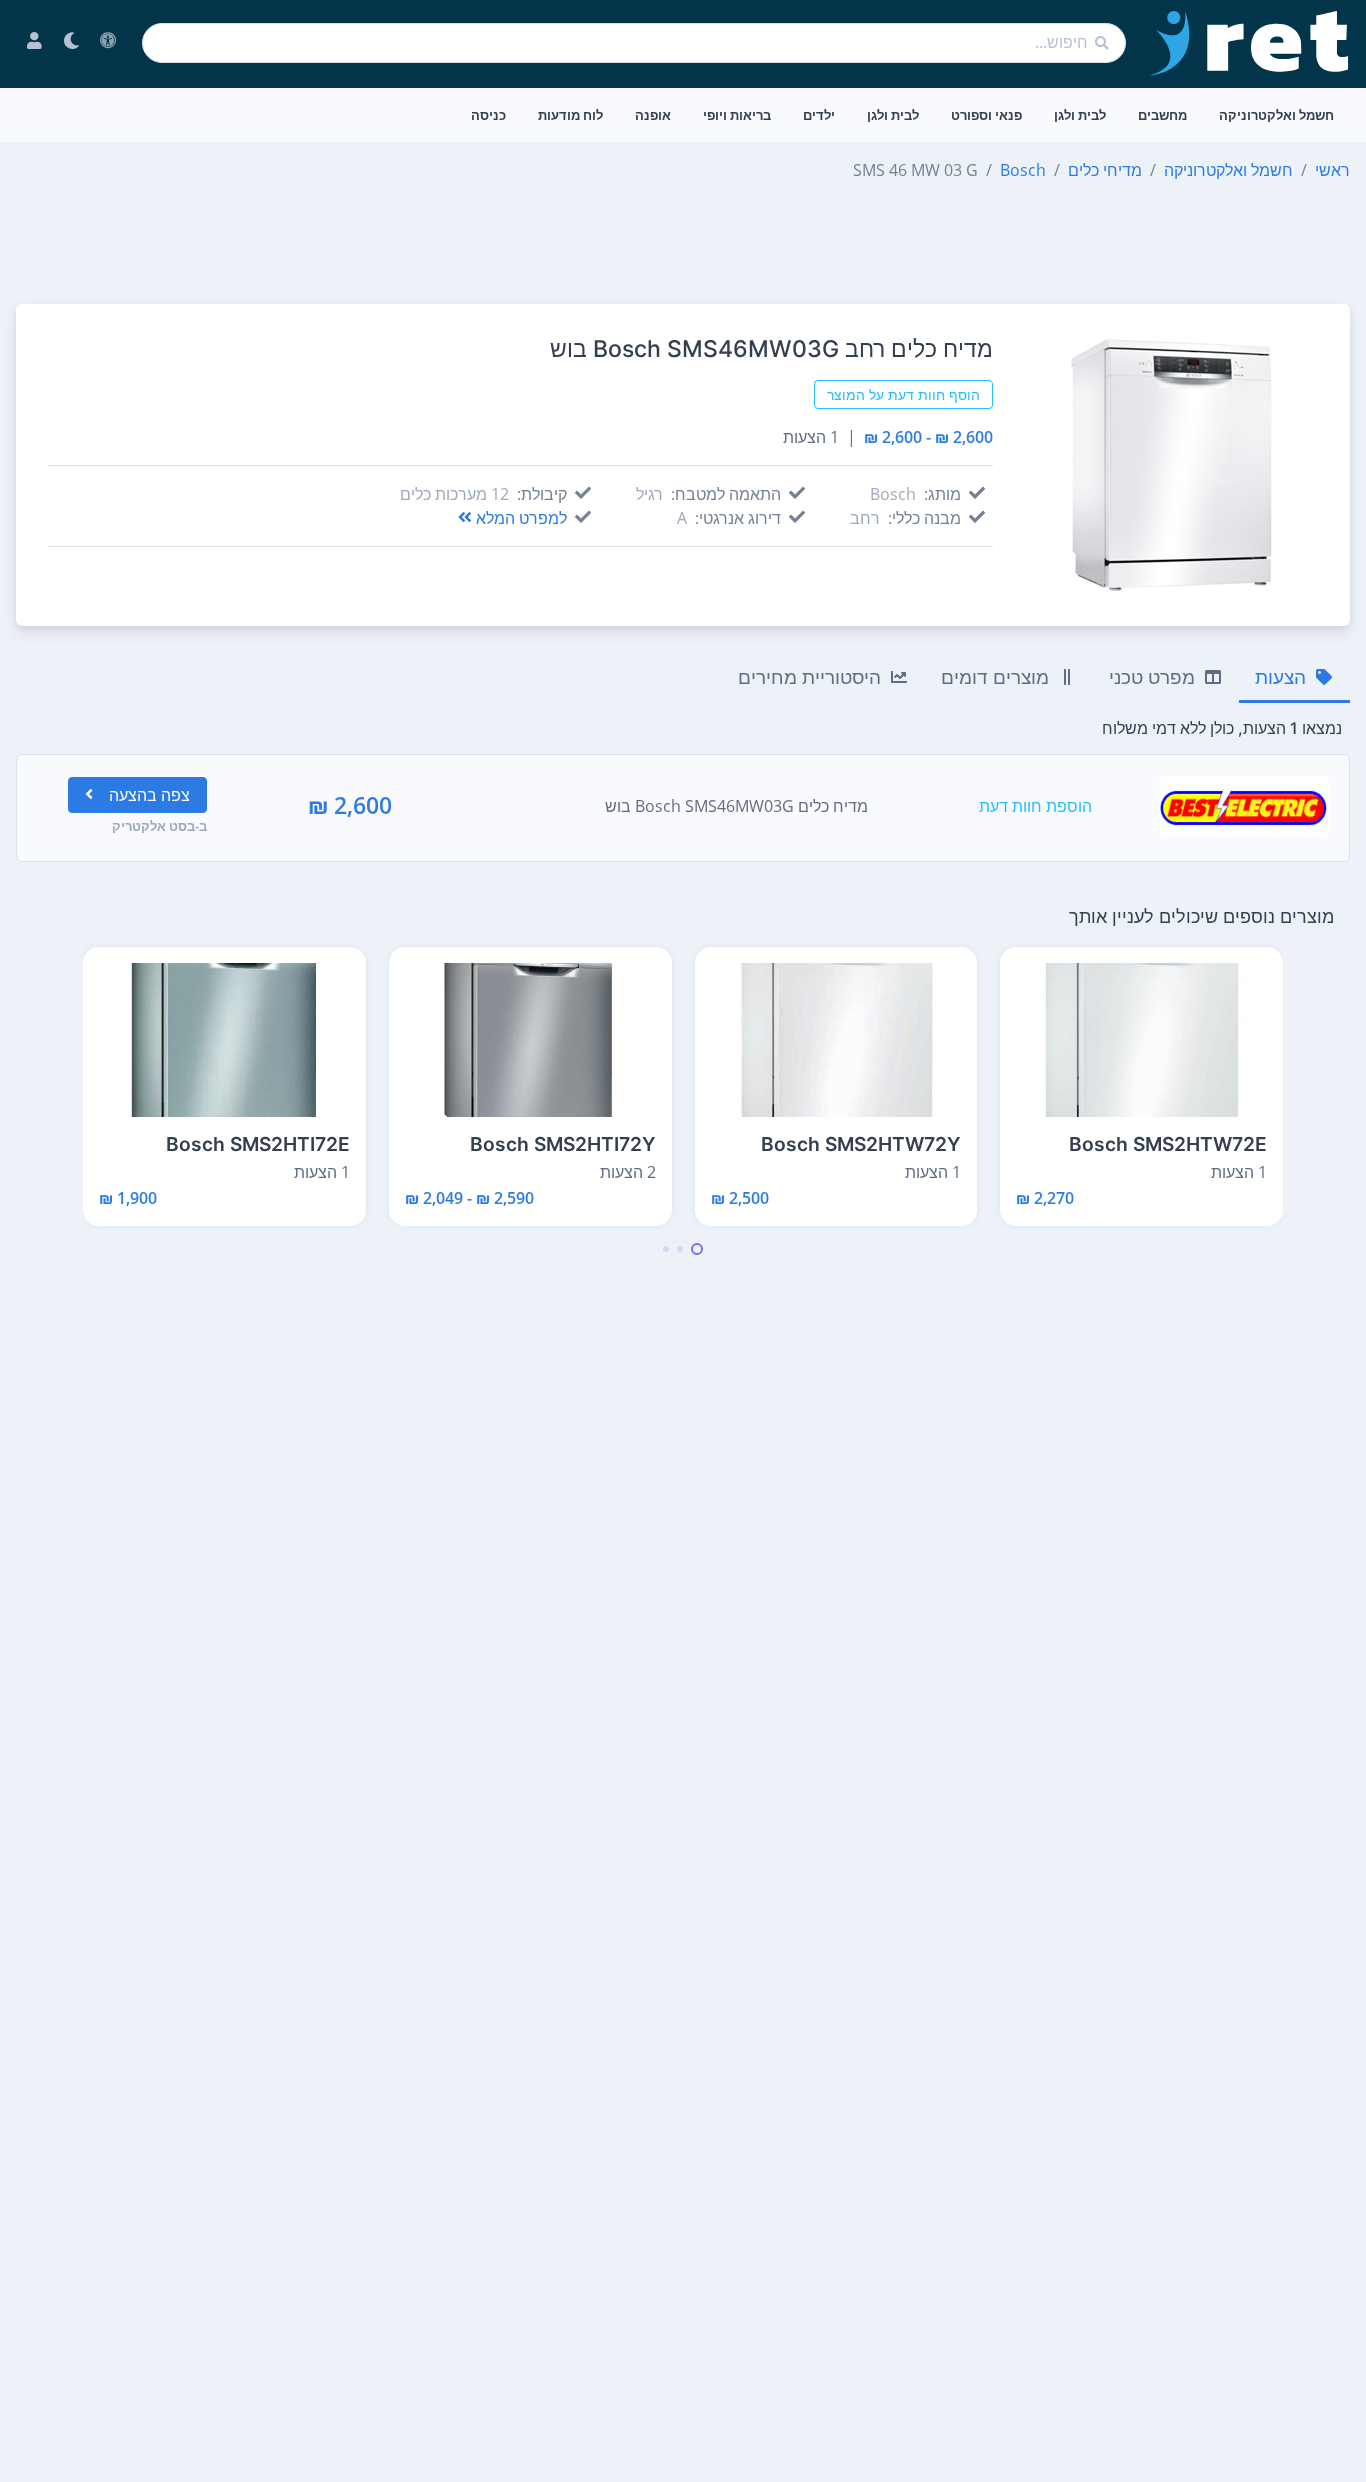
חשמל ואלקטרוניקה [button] (1276, 115)
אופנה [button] (653, 115)
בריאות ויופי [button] (737, 115)
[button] (697, 1249)
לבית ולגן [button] (1080, 115)
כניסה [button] (488, 115)
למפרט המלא (521, 518)
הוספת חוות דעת (1035, 806)
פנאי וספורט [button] (986, 115)
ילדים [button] (819, 115)
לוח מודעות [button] (570, 115)
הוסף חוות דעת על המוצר (903, 394)
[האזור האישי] (34, 43)
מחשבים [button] (1162, 115)
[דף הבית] (1250, 43)
